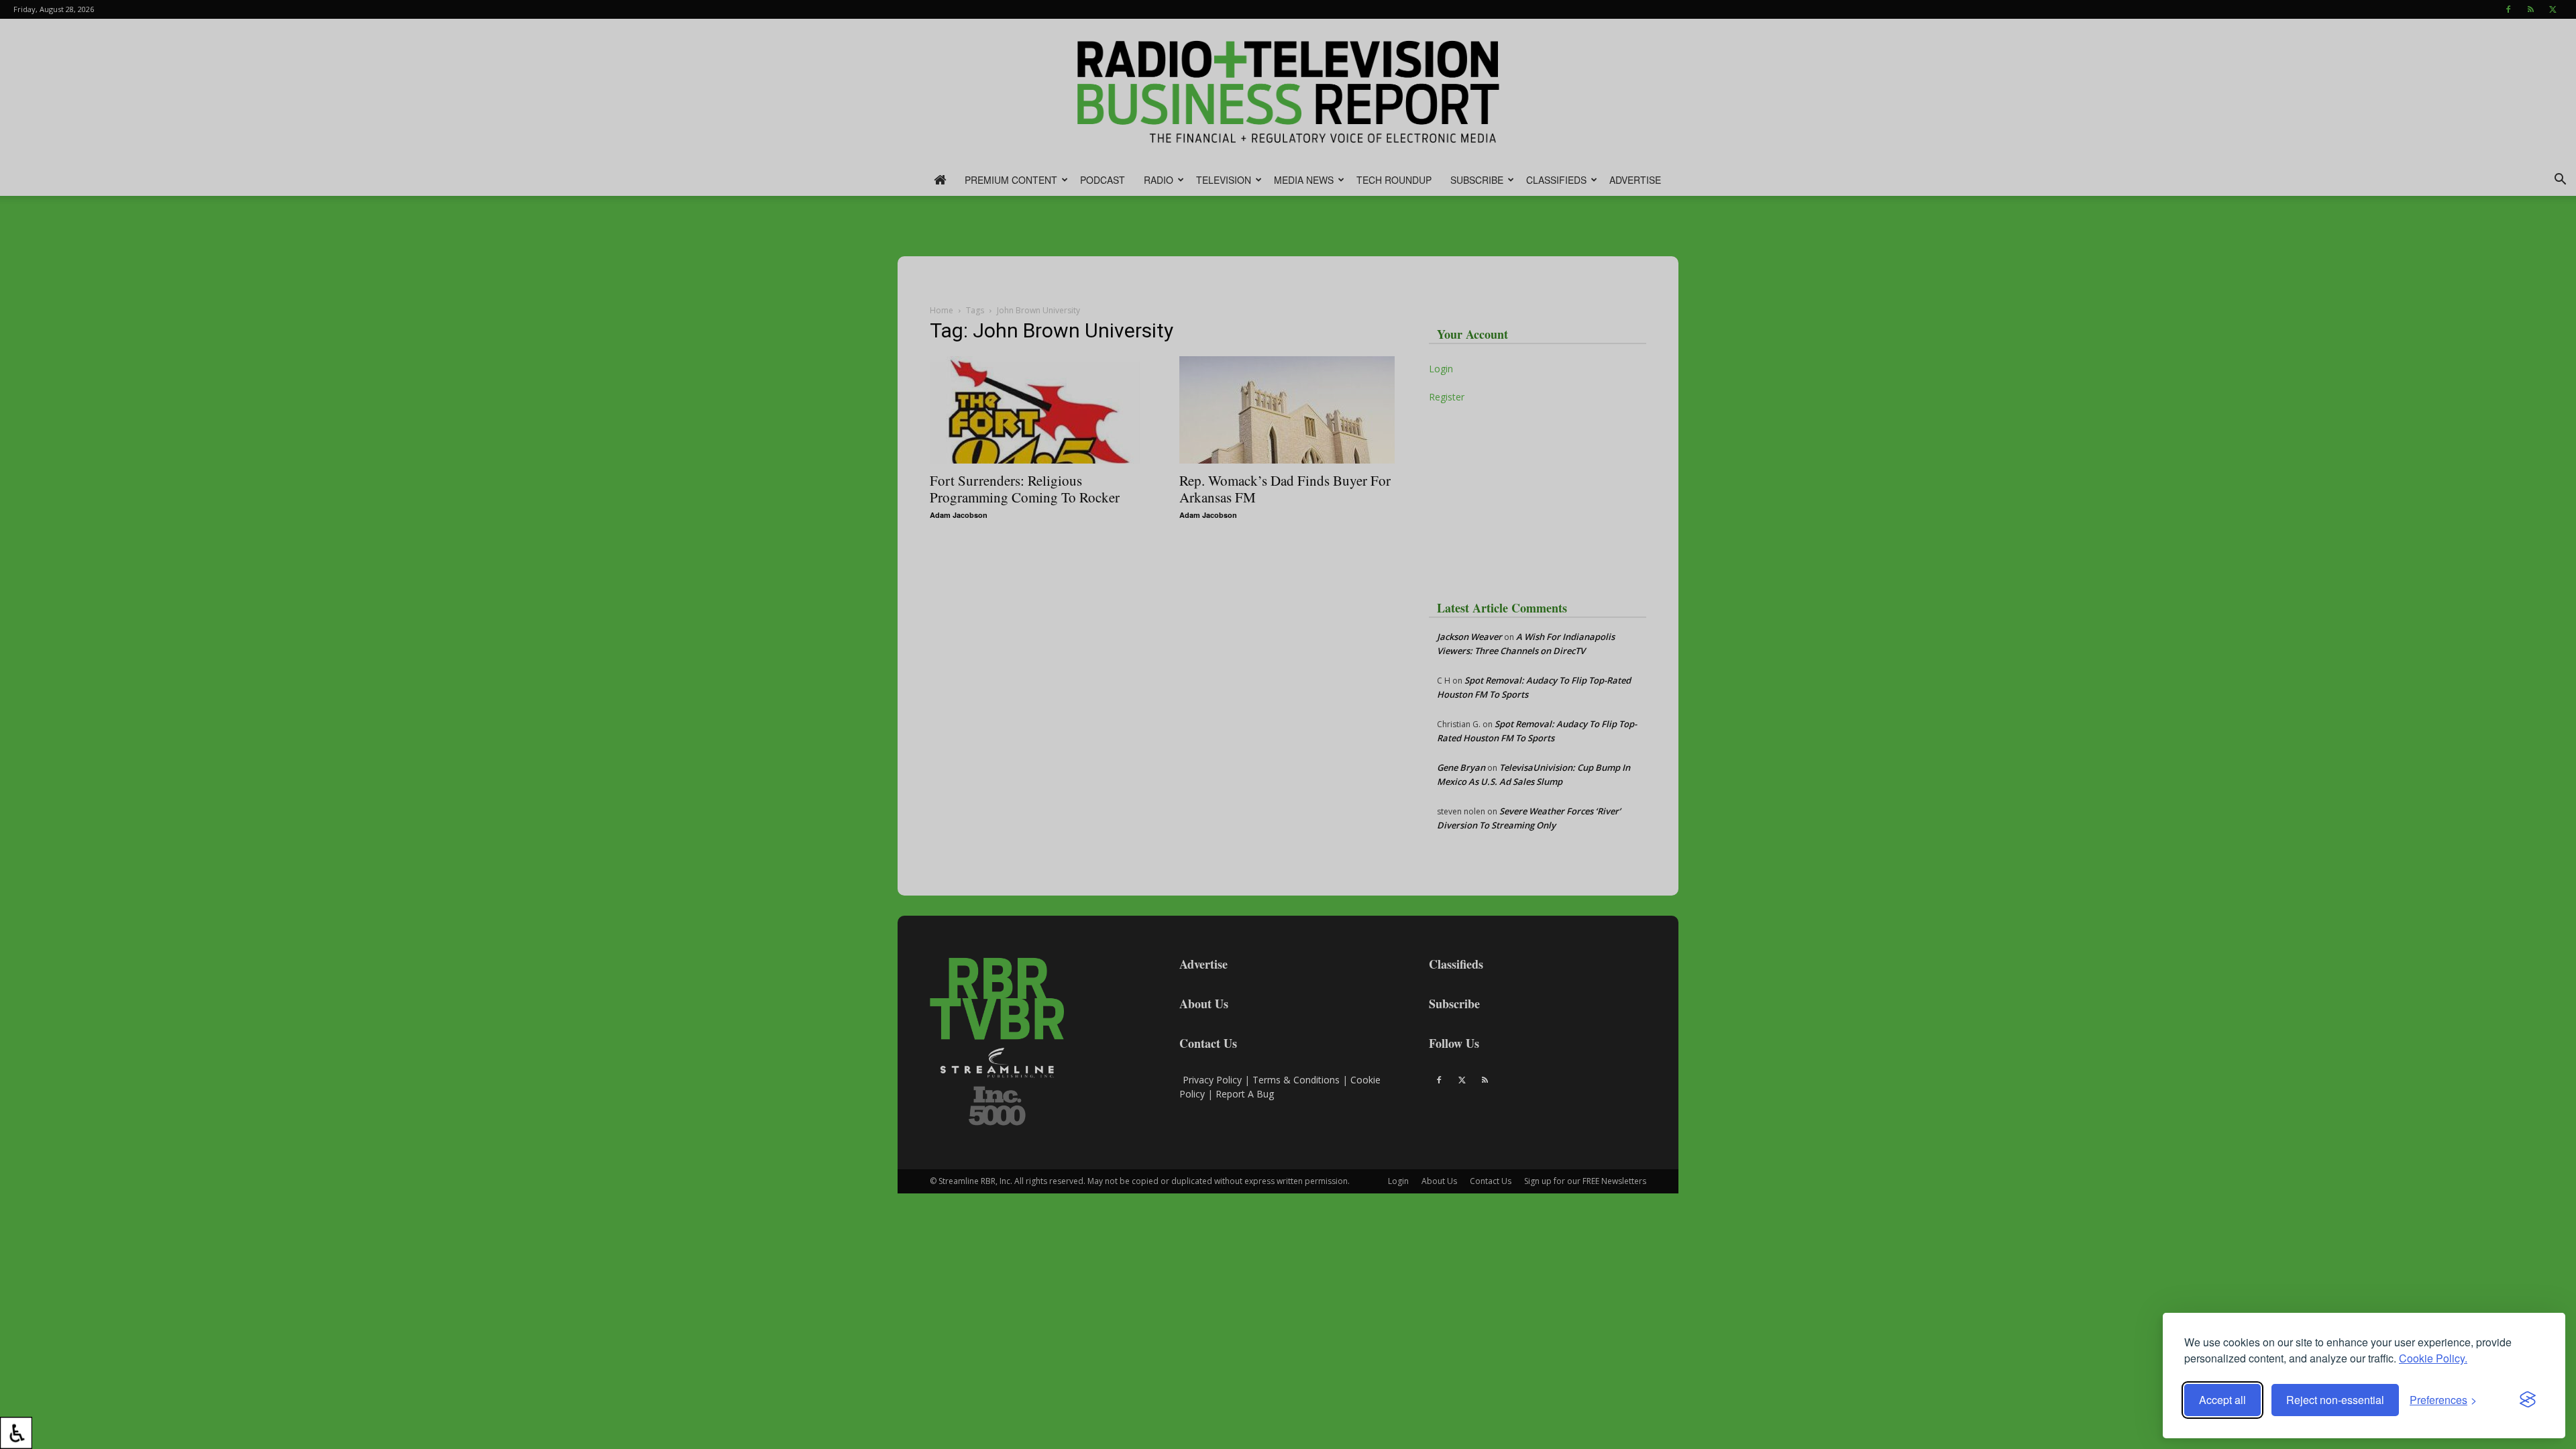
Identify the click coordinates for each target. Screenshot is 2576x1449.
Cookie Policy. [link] (2433, 1358)
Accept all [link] (2222, 1400)
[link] (16, 1433)
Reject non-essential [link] (2335, 1400)
